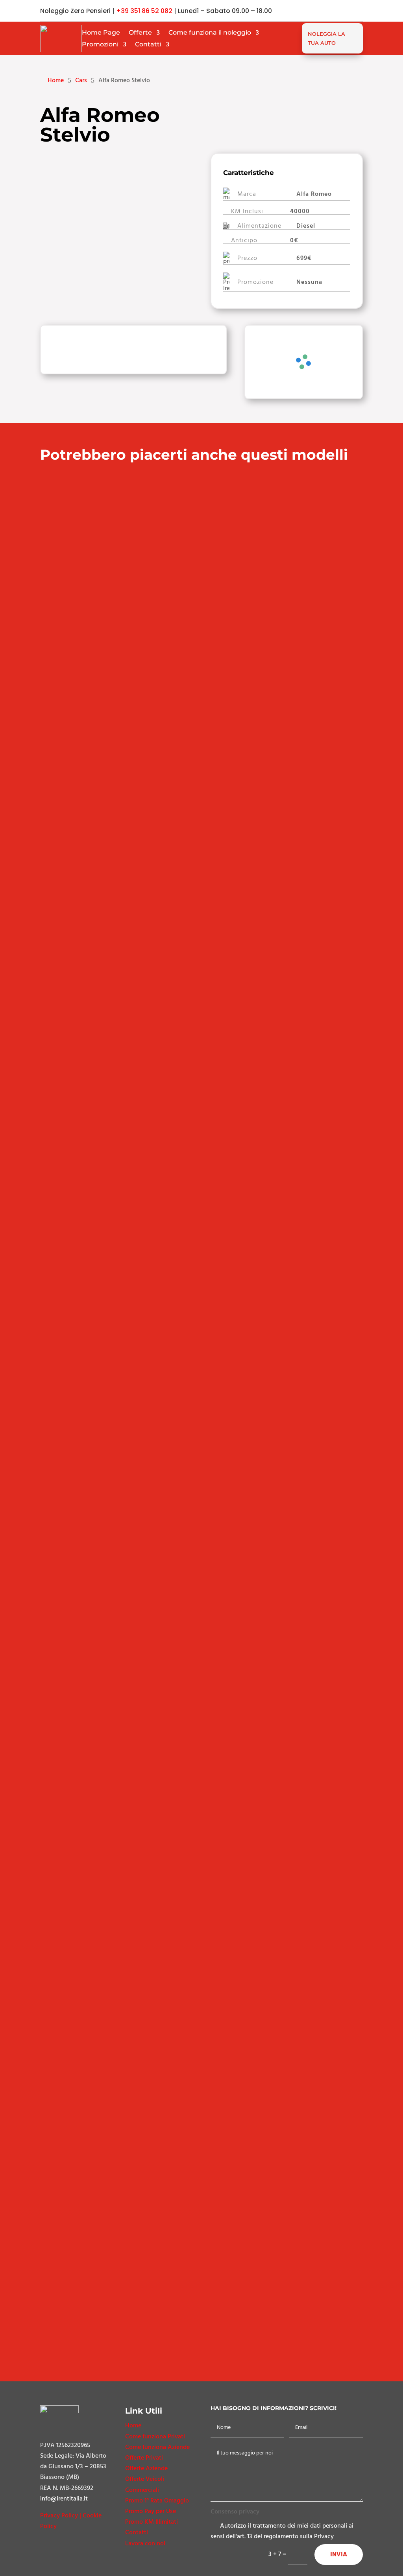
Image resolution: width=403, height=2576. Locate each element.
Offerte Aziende (146, 2468)
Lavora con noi (145, 2543)
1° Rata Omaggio (69, 1411)
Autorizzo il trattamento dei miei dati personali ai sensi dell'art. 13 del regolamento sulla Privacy (282, 2531)
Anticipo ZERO (66, 776)
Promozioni (100, 45)
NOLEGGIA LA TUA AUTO (326, 38)
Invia (339, 2554)
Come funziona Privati (155, 2436)
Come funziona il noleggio (210, 33)
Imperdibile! (64, 486)
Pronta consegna (70, 1710)
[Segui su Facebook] (341, 11)
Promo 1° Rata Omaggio (157, 2501)
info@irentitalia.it (64, 2499)
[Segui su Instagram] (357, 11)
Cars (81, 80)
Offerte (140, 33)
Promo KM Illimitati (152, 2522)
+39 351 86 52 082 (144, 11)
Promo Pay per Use (151, 2511)
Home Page (101, 33)
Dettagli (200, 742)
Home (133, 2425)
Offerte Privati (144, 2458)
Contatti (148, 45)
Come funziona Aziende (157, 2447)
